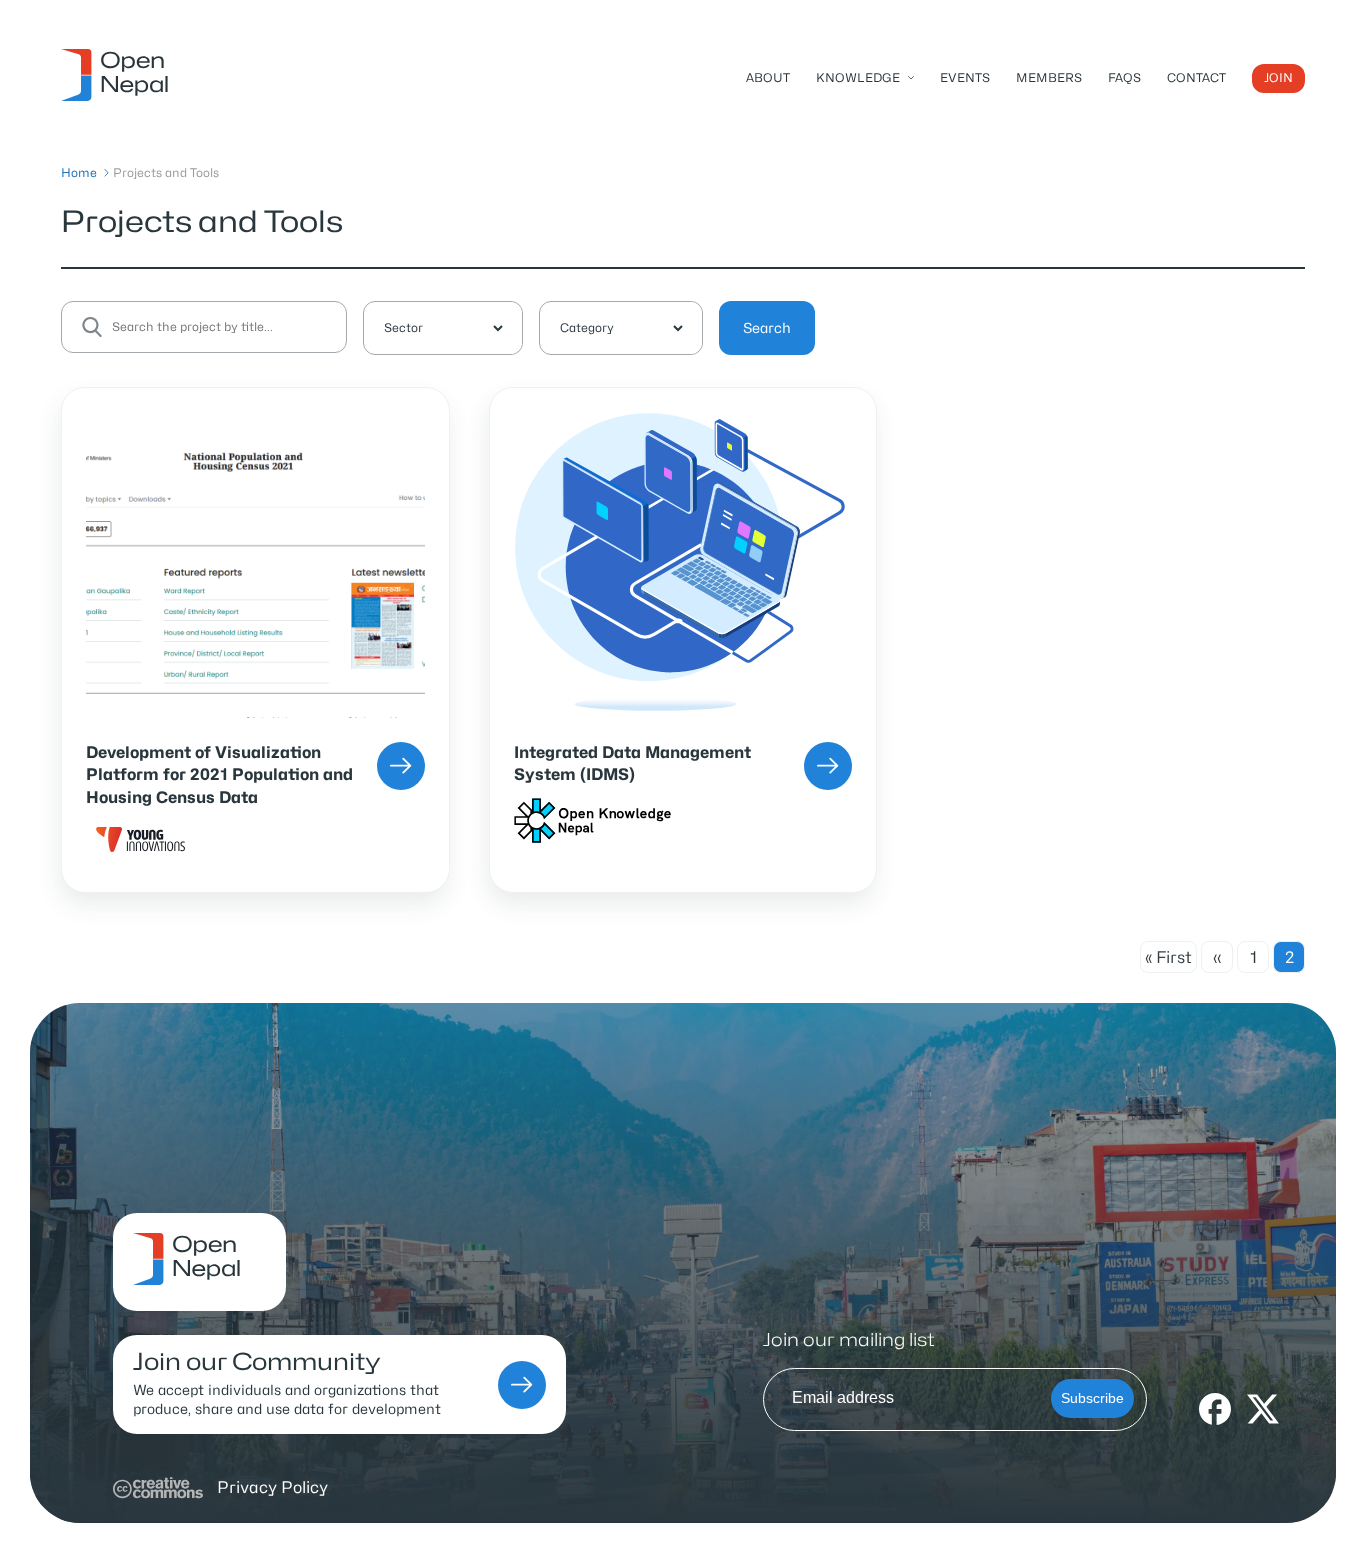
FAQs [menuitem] (1124, 77)
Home (79, 172)
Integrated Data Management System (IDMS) (632, 763)
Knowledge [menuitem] (858, 77)
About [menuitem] (768, 77)
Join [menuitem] (1278, 77)
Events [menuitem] (965, 77)
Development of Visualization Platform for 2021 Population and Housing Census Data (219, 775)
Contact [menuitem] (1196, 77)
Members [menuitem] (1049, 77)
